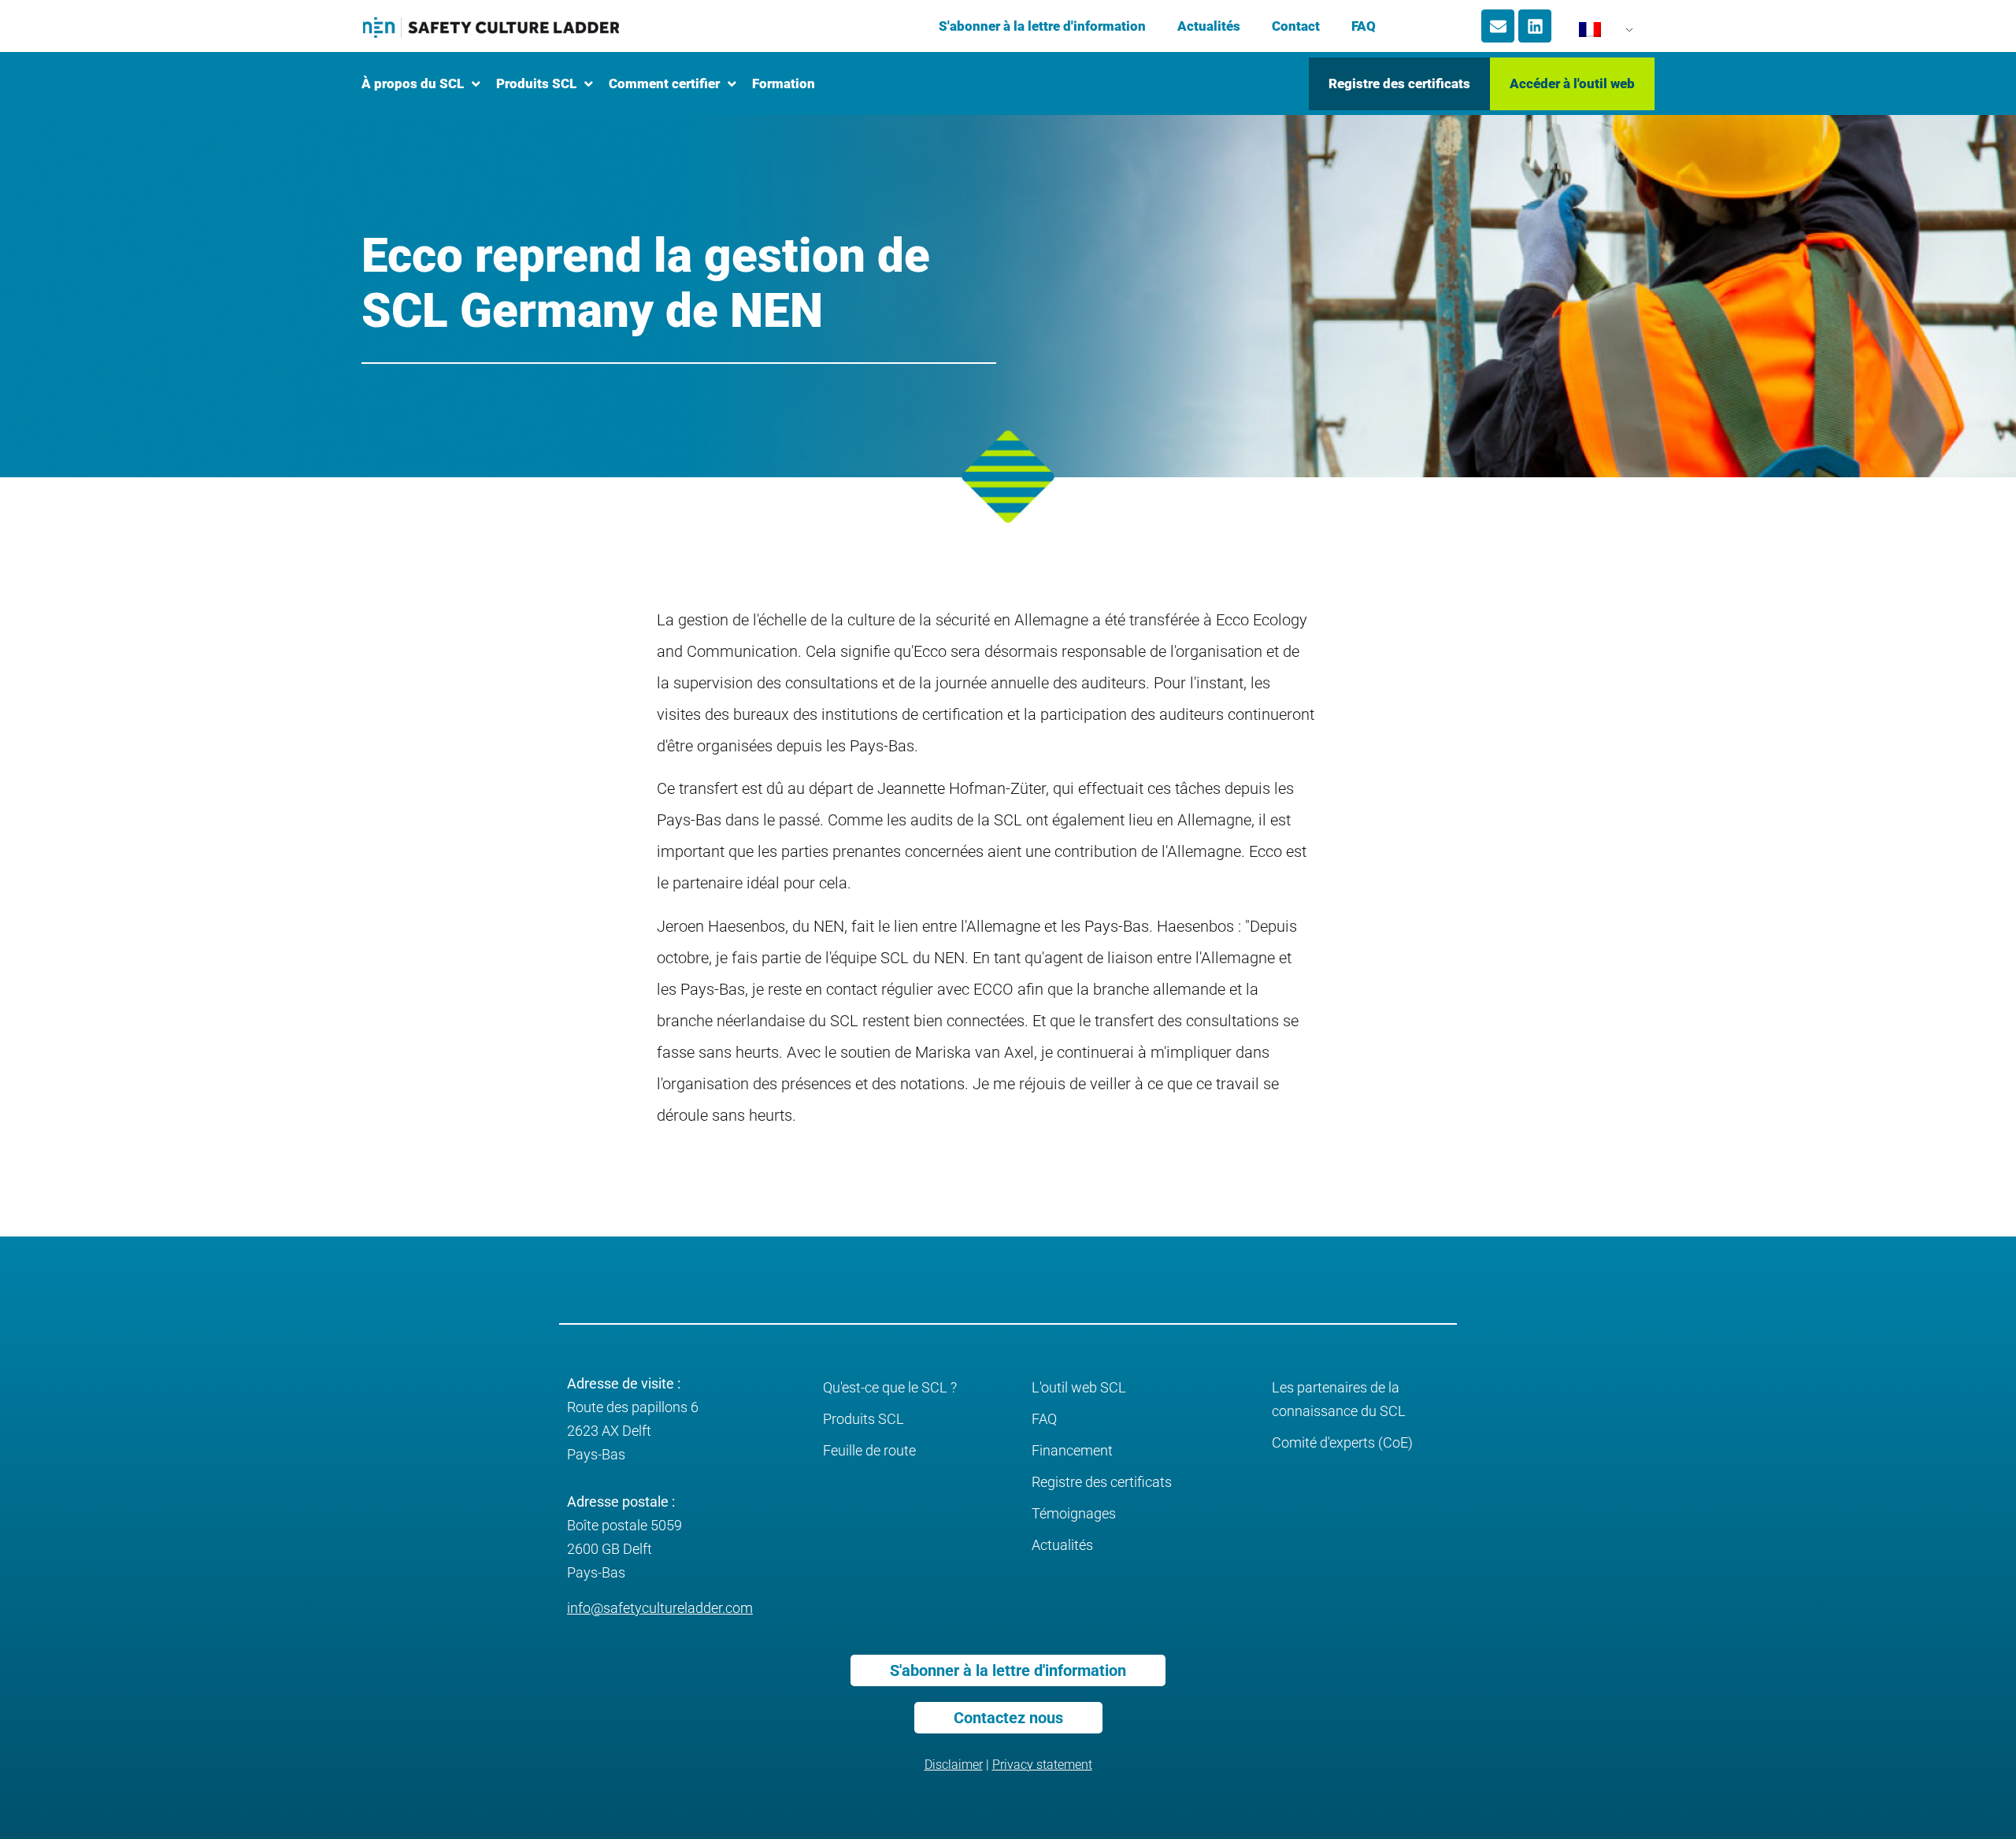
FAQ (1364, 26)
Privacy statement (1042, 1765)
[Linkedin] (1535, 26)
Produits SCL (863, 1419)
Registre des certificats (1102, 1482)
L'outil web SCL (1079, 1387)
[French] (1597, 34)
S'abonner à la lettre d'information (1042, 26)
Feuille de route (869, 1450)
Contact (1296, 26)
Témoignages (1074, 1513)
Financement (1072, 1450)
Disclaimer (954, 1765)
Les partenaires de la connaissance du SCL (1339, 1399)
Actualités (1209, 26)
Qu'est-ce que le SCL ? (890, 1387)
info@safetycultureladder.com (660, 1608)
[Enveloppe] (1498, 26)
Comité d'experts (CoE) (1342, 1442)
